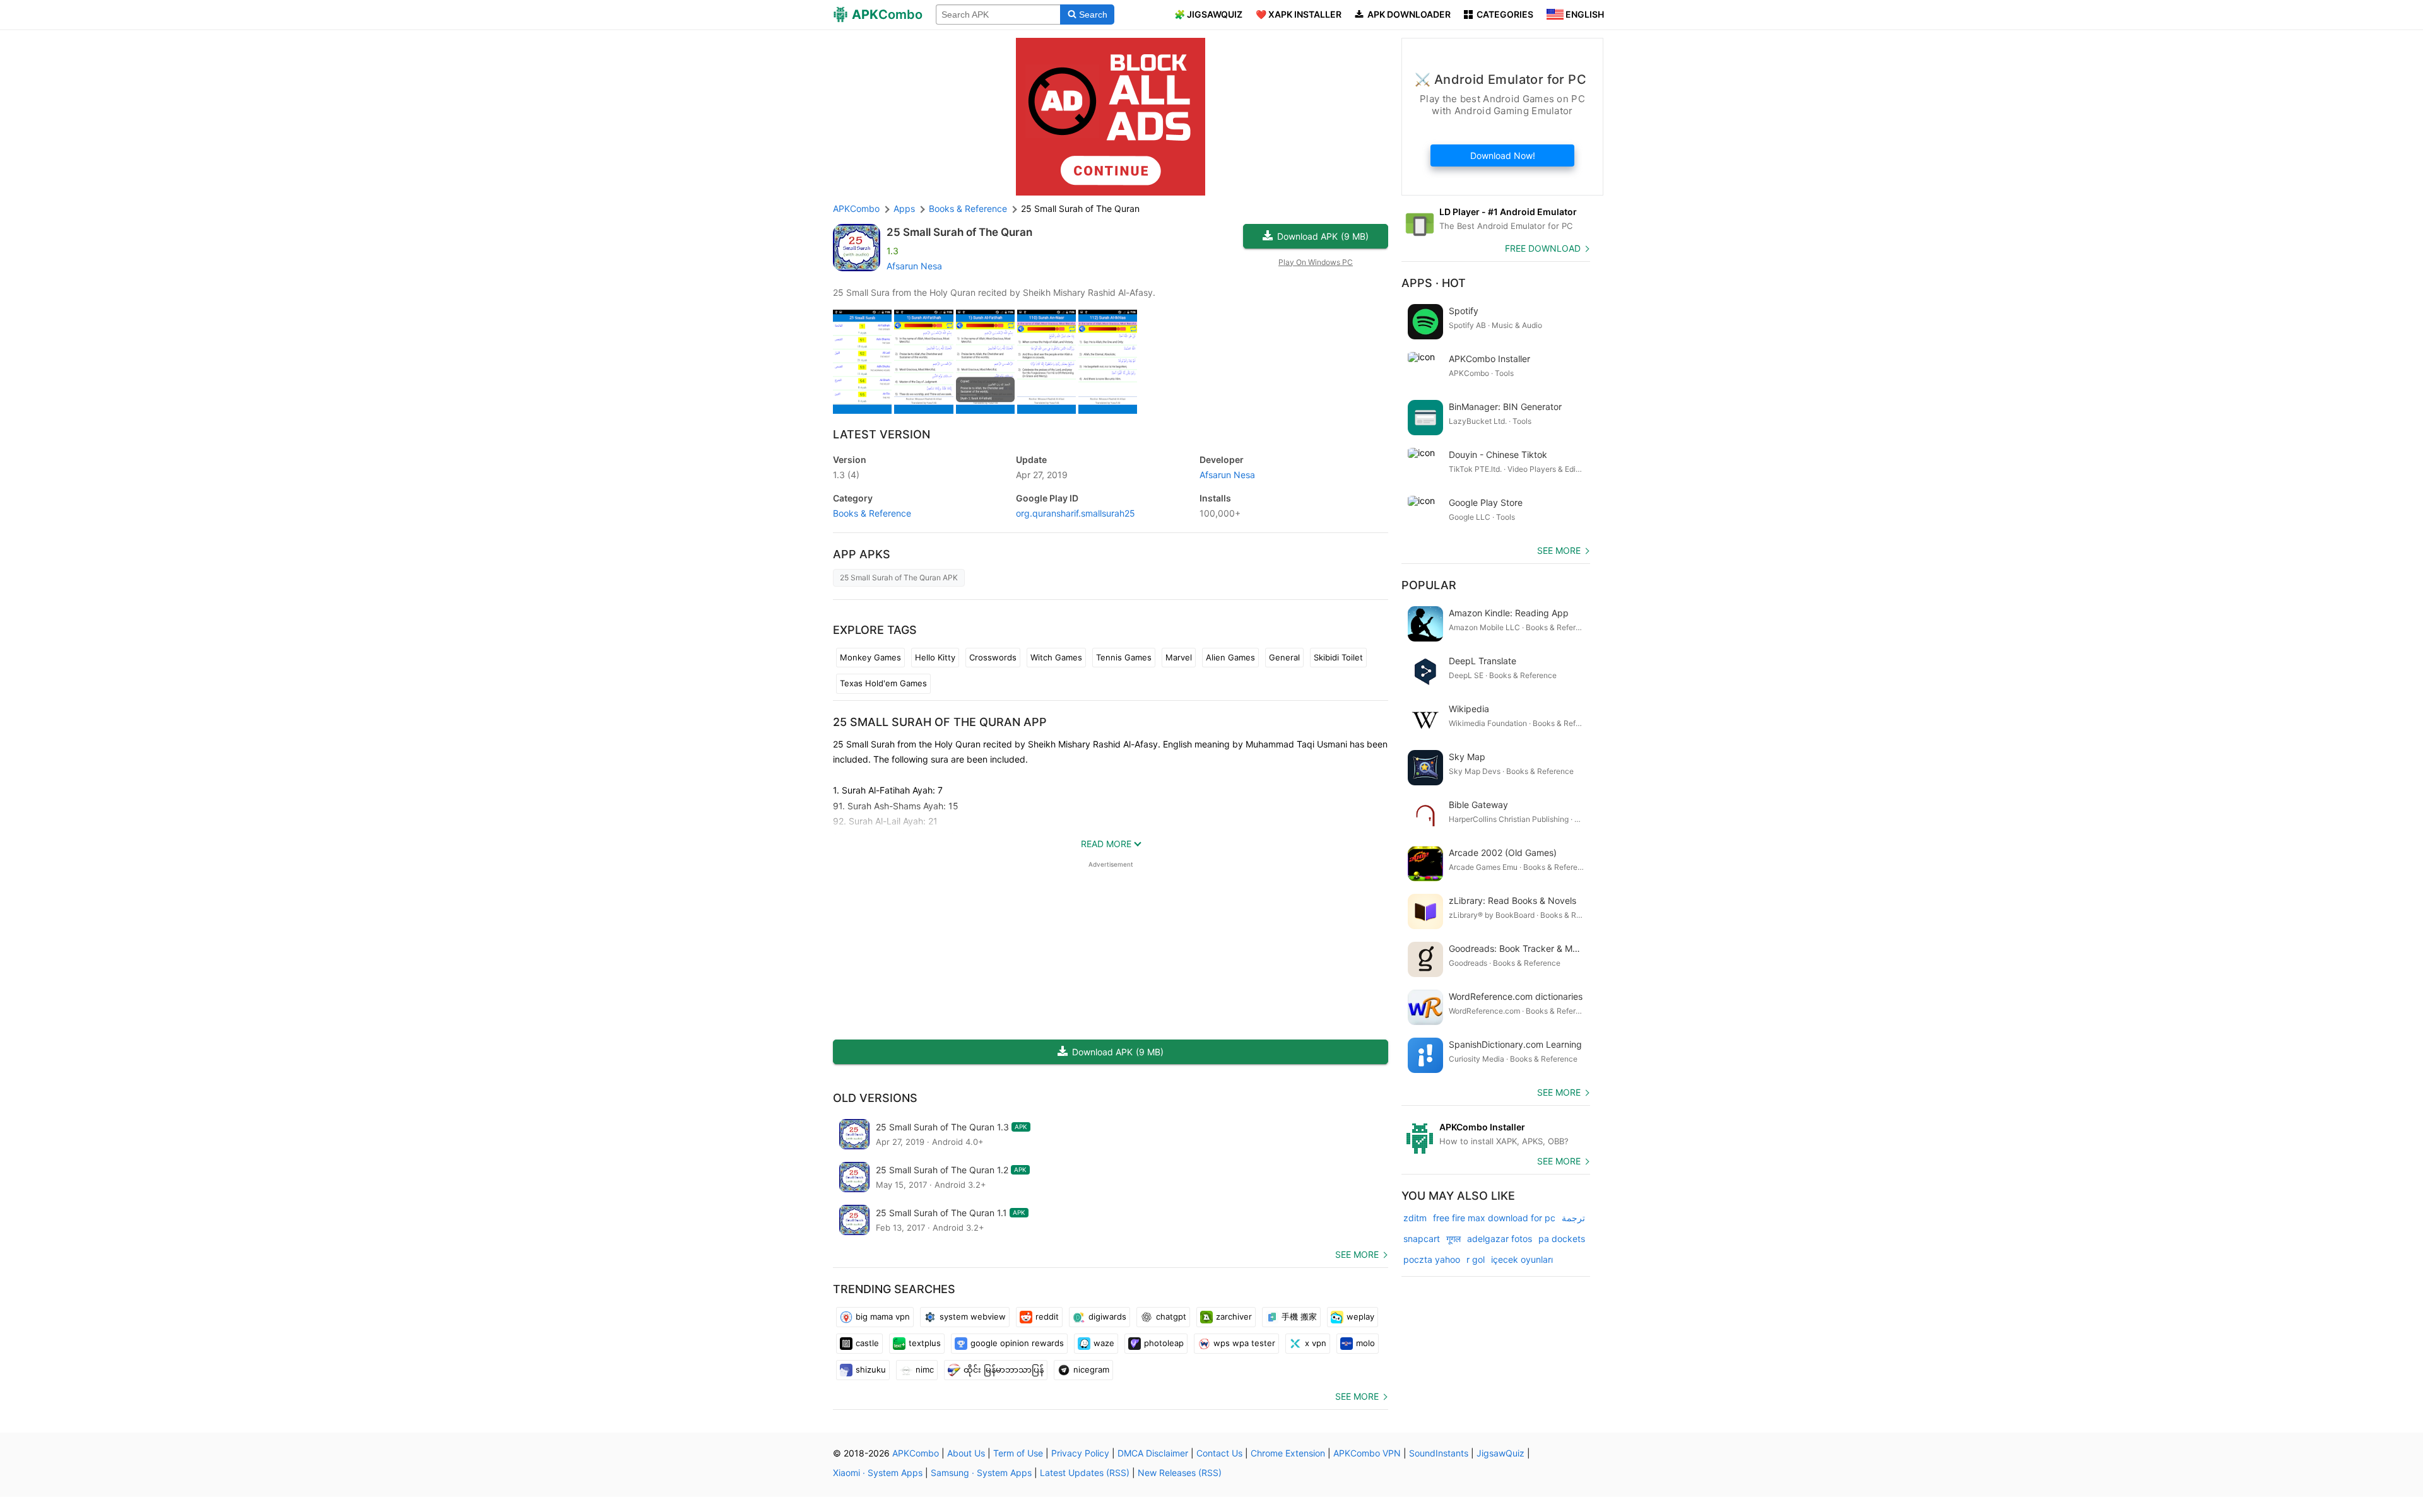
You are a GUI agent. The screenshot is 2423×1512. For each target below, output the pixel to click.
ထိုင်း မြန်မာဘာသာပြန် (1004, 1369)
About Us (966, 1453)
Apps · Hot (1434, 283)
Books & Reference (872, 513)
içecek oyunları (1522, 1259)
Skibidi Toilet (1338, 657)
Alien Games (1230, 657)
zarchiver (1234, 1316)
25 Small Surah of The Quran (959, 232)
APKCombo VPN (1367, 1453)
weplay (1360, 1316)
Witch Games (1056, 657)
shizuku (871, 1369)
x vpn (1316, 1343)
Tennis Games (1124, 657)
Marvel (1179, 657)
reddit (1047, 1316)
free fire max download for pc (1494, 1218)
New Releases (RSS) (1180, 1473)
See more (1357, 1254)
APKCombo (856, 208)
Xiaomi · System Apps (878, 1473)
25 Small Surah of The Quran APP (940, 722)
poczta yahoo (1432, 1259)
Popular (1429, 585)
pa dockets (1562, 1239)
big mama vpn (883, 1316)
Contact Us (1219, 1453)
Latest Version (881, 434)
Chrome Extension (1288, 1453)
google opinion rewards (1017, 1343)
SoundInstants (1439, 1453)
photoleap (1164, 1343)
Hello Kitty (935, 657)
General (1284, 657)
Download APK (1323, 236)
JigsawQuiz (1500, 1453)
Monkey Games (870, 657)
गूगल (1453, 1239)
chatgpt (1171, 1316)
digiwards (1107, 1316)
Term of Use (1018, 1453)
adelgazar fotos (1500, 1239)
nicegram (1091, 1369)
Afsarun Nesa (914, 266)
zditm (1415, 1218)
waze (1104, 1343)
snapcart (1422, 1239)
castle (867, 1343)
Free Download (1543, 248)
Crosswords (993, 657)
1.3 (846, 475)
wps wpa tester (1244, 1343)
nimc (925, 1369)
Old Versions (875, 1098)
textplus (925, 1343)
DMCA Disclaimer (1153, 1453)
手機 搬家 (1299, 1316)
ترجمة (1573, 1218)
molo (1365, 1343)
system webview (973, 1316)
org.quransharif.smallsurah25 (1076, 513)
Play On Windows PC (1316, 262)
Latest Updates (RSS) (1085, 1473)
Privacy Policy (1080, 1453)
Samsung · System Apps (981, 1473)
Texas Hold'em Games (883, 683)
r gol (1476, 1259)
